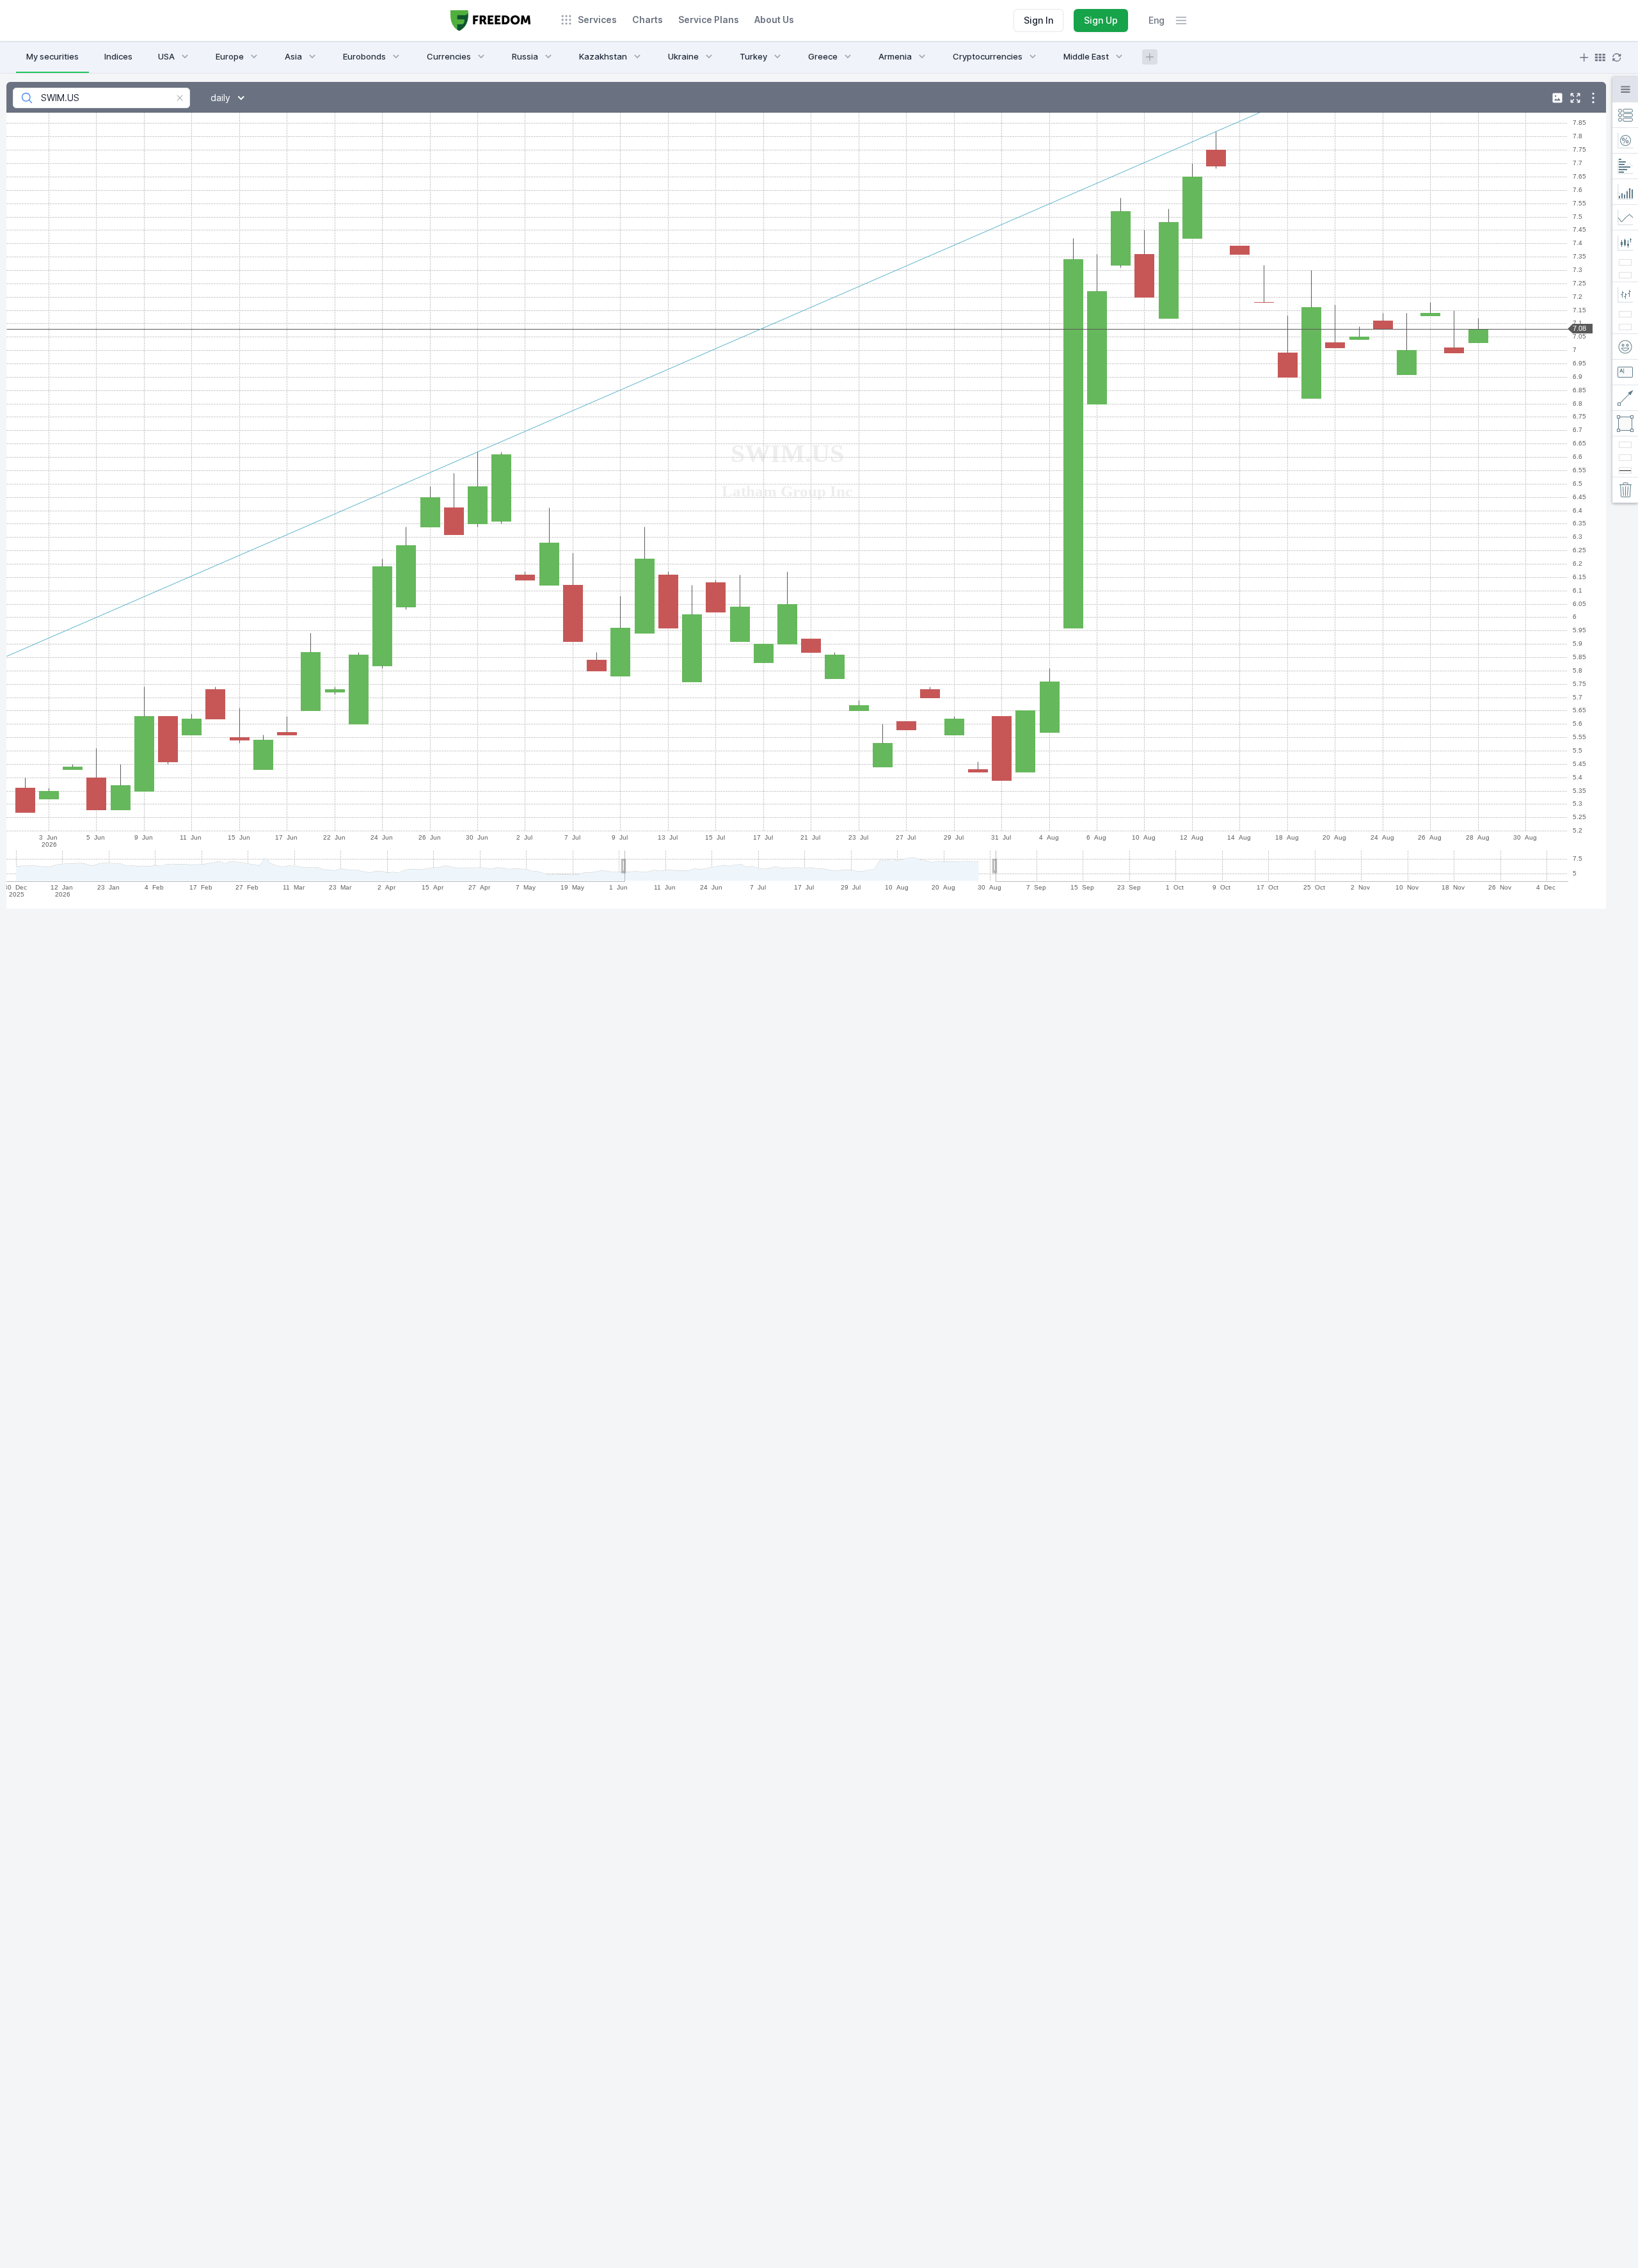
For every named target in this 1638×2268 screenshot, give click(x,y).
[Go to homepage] (491, 20)
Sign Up (1101, 20)
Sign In (1038, 20)
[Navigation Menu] (1181, 20)
